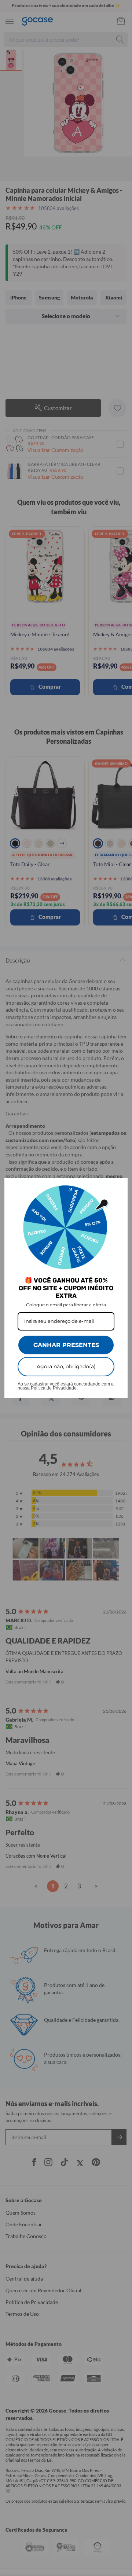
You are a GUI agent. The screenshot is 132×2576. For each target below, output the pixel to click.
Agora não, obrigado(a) (66, 1366)
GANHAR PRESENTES (66, 1345)
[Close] (119, 1187)
